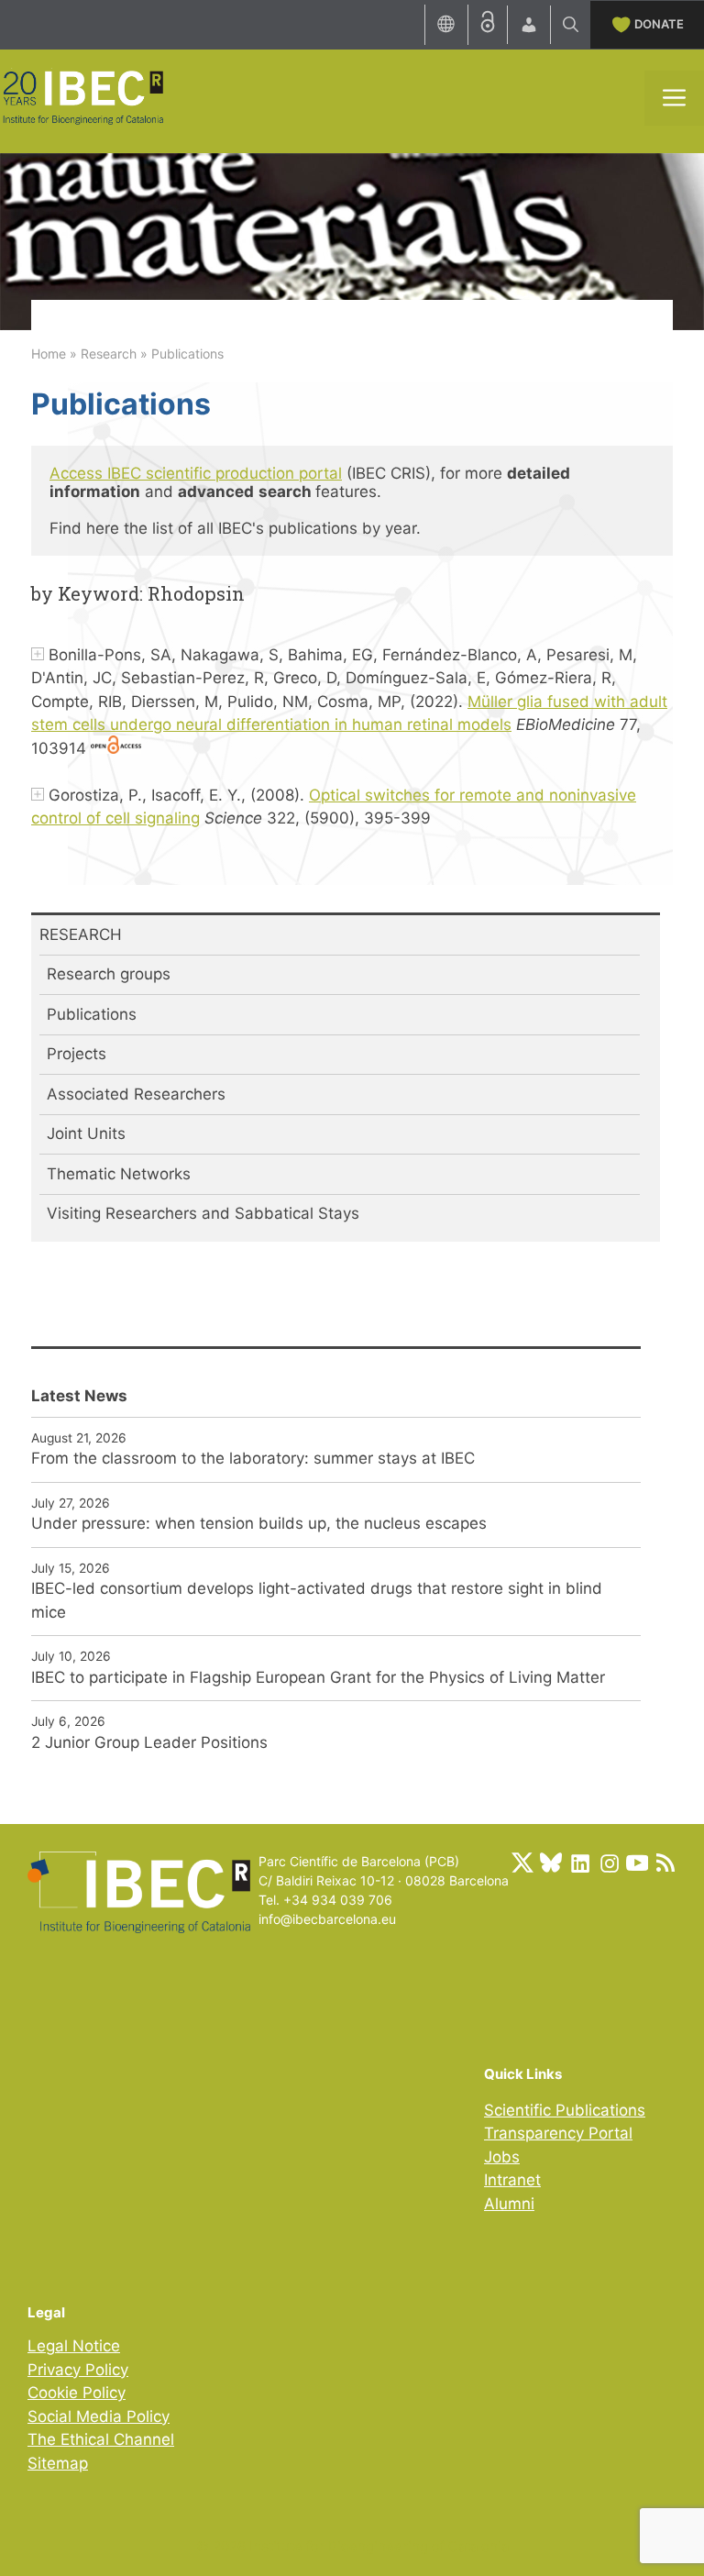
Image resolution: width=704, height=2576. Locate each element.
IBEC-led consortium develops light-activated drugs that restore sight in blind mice (317, 1600)
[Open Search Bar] (571, 25)
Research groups (109, 974)
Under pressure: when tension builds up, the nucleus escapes (259, 1523)
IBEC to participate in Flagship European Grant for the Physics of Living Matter (318, 1677)
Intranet (512, 2180)
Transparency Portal (558, 2133)
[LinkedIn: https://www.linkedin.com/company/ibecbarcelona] (579, 1863)
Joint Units (86, 1133)
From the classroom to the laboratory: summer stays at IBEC (253, 1458)
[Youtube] (637, 1863)
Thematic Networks (119, 1174)
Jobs (502, 2157)
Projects (77, 1054)
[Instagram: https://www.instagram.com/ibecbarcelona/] (609, 1863)
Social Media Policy (99, 2416)
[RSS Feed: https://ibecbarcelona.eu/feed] (665, 1863)
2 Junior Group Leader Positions (149, 1742)
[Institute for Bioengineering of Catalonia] (82, 96)
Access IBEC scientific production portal (196, 473)
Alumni (509, 2204)
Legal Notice (74, 2346)
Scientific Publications (565, 2110)
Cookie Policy (77, 2393)
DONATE (659, 24)
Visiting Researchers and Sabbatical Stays (203, 1213)
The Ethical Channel (101, 2439)
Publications (92, 1014)
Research (109, 354)
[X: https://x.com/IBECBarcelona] (522, 1863)
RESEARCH (81, 934)
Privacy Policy (78, 2370)
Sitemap (58, 2463)
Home (49, 354)
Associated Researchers (136, 1094)
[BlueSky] (551, 1863)
